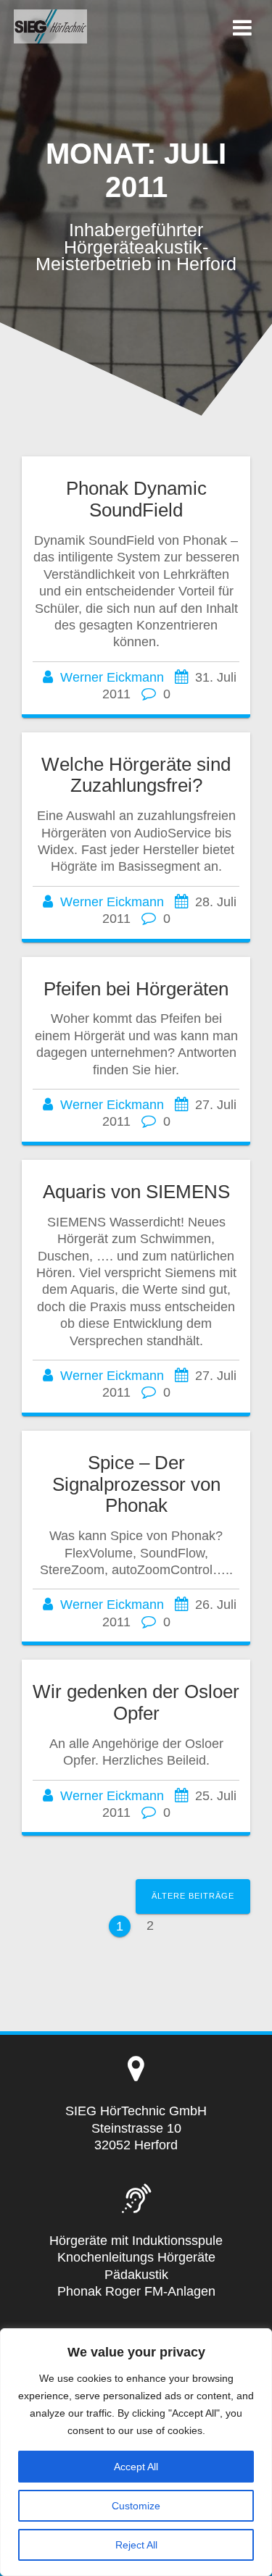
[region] (136, 2452)
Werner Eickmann (112, 677)
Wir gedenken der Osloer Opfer (136, 1702)
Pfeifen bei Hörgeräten (136, 989)
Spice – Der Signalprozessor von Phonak (136, 1484)
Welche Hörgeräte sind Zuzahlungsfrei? (136, 775)
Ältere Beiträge (193, 1896)
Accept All (136, 2467)
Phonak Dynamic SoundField (136, 499)
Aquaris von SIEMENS (136, 1192)
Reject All (136, 2545)
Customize (136, 2506)
